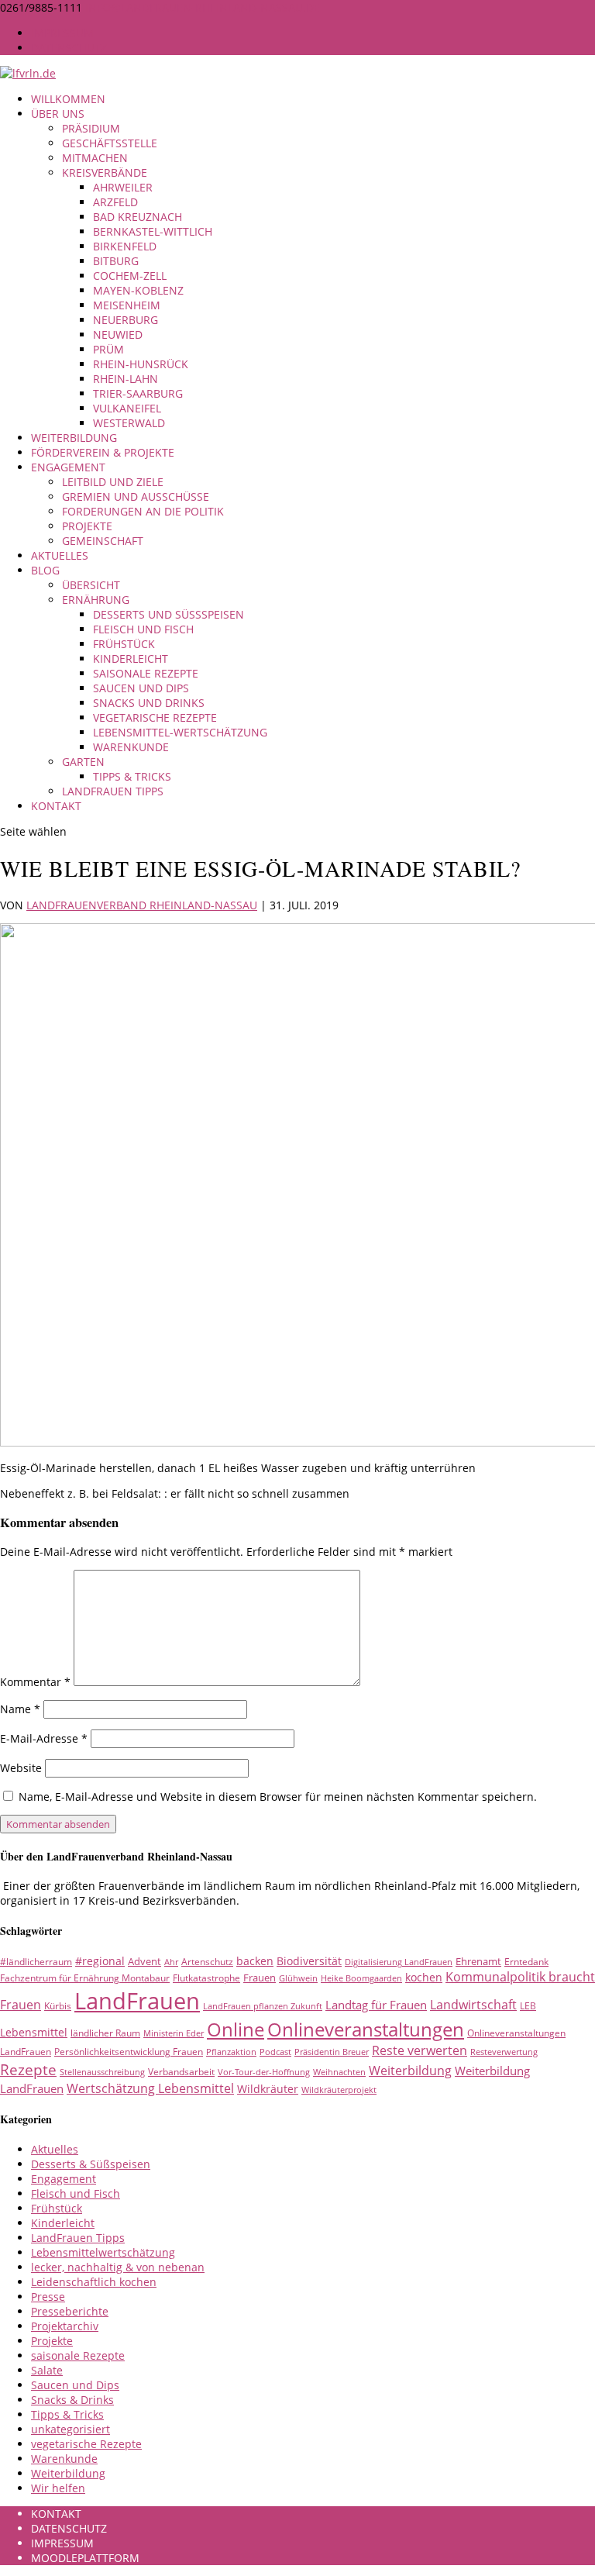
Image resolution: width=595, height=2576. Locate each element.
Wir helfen (58, 2488)
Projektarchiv (65, 2326)
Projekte (87, 526)
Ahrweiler (123, 187)
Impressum (62, 33)
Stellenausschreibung (102, 2072)
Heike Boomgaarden (361, 1978)
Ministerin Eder (174, 2033)
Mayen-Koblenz (138, 290)
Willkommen (68, 99)
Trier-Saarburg (138, 393)
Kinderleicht (131, 659)
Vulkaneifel (127, 408)
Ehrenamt (478, 1961)
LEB (528, 2006)
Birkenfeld (125, 246)
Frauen (260, 1978)
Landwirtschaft (473, 2005)
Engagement (68, 467)
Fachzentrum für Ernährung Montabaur (85, 1978)
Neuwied (118, 335)
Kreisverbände (105, 172)
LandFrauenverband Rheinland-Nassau (142, 905)
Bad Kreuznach (138, 217)
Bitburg (116, 261)
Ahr (171, 1962)
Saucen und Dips (141, 688)
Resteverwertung (504, 2052)
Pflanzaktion (231, 2052)
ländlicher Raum (105, 2033)
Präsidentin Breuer (332, 2052)
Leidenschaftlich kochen (94, 2282)
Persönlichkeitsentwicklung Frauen (129, 2052)
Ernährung (96, 600)
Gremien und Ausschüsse (136, 497)
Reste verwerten (420, 2050)
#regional (100, 1961)
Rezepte (28, 2069)
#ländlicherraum (36, 1962)
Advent (144, 1961)
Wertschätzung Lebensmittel (150, 2088)
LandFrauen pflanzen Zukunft (263, 2006)
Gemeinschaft (103, 541)
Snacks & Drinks (72, 2400)
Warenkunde (131, 747)
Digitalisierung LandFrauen (399, 1962)
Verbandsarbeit (181, 2072)
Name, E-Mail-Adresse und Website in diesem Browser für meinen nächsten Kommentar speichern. (278, 1797)
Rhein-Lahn (126, 379)
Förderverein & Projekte (103, 452)
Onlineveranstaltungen (366, 2029)
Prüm (108, 349)
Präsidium (91, 128)
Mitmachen (95, 158)
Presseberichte (70, 2311)
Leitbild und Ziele (113, 482)
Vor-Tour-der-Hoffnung (264, 2072)
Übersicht (91, 585)
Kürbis (58, 2006)
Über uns (58, 114)
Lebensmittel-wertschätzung (180, 732)
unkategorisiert (71, 2429)
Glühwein (298, 1978)
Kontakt (56, 806)
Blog (45, 570)
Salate (47, 2370)
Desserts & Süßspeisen (91, 2164)
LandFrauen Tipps (113, 791)
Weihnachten (339, 2072)
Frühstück (124, 644)
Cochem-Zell (130, 276)
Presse (48, 2297)
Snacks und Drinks (149, 703)
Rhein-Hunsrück (141, 364)
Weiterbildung (74, 438)
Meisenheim (127, 305)
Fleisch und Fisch (143, 629)
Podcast (275, 2052)
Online (236, 2029)
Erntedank (526, 1962)
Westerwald (129, 423)
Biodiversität (309, 1961)
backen (255, 1961)
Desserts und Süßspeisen (169, 614)
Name (20, 1709)
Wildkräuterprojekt (339, 2090)
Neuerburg (126, 320)
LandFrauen (137, 2001)
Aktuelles (60, 555)
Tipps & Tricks (132, 776)
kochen (424, 1977)
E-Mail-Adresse (44, 1738)
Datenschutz (69, 48)
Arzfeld (115, 202)
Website (21, 1768)
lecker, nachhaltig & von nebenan (118, 2267)
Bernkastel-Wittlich (153, 231)
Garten (83, 762)
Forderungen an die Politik (143, 511)
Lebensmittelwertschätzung (103, 2252)
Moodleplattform (85, 2558)
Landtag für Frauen (376, 2005)
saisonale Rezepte (146, 673)
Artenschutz (207, 1962)
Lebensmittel (34, 2032)
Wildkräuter (268, 2089)
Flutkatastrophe (206, 1978)
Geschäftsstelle (110, 143)
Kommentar (35, 1682)
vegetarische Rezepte (155, 717)
